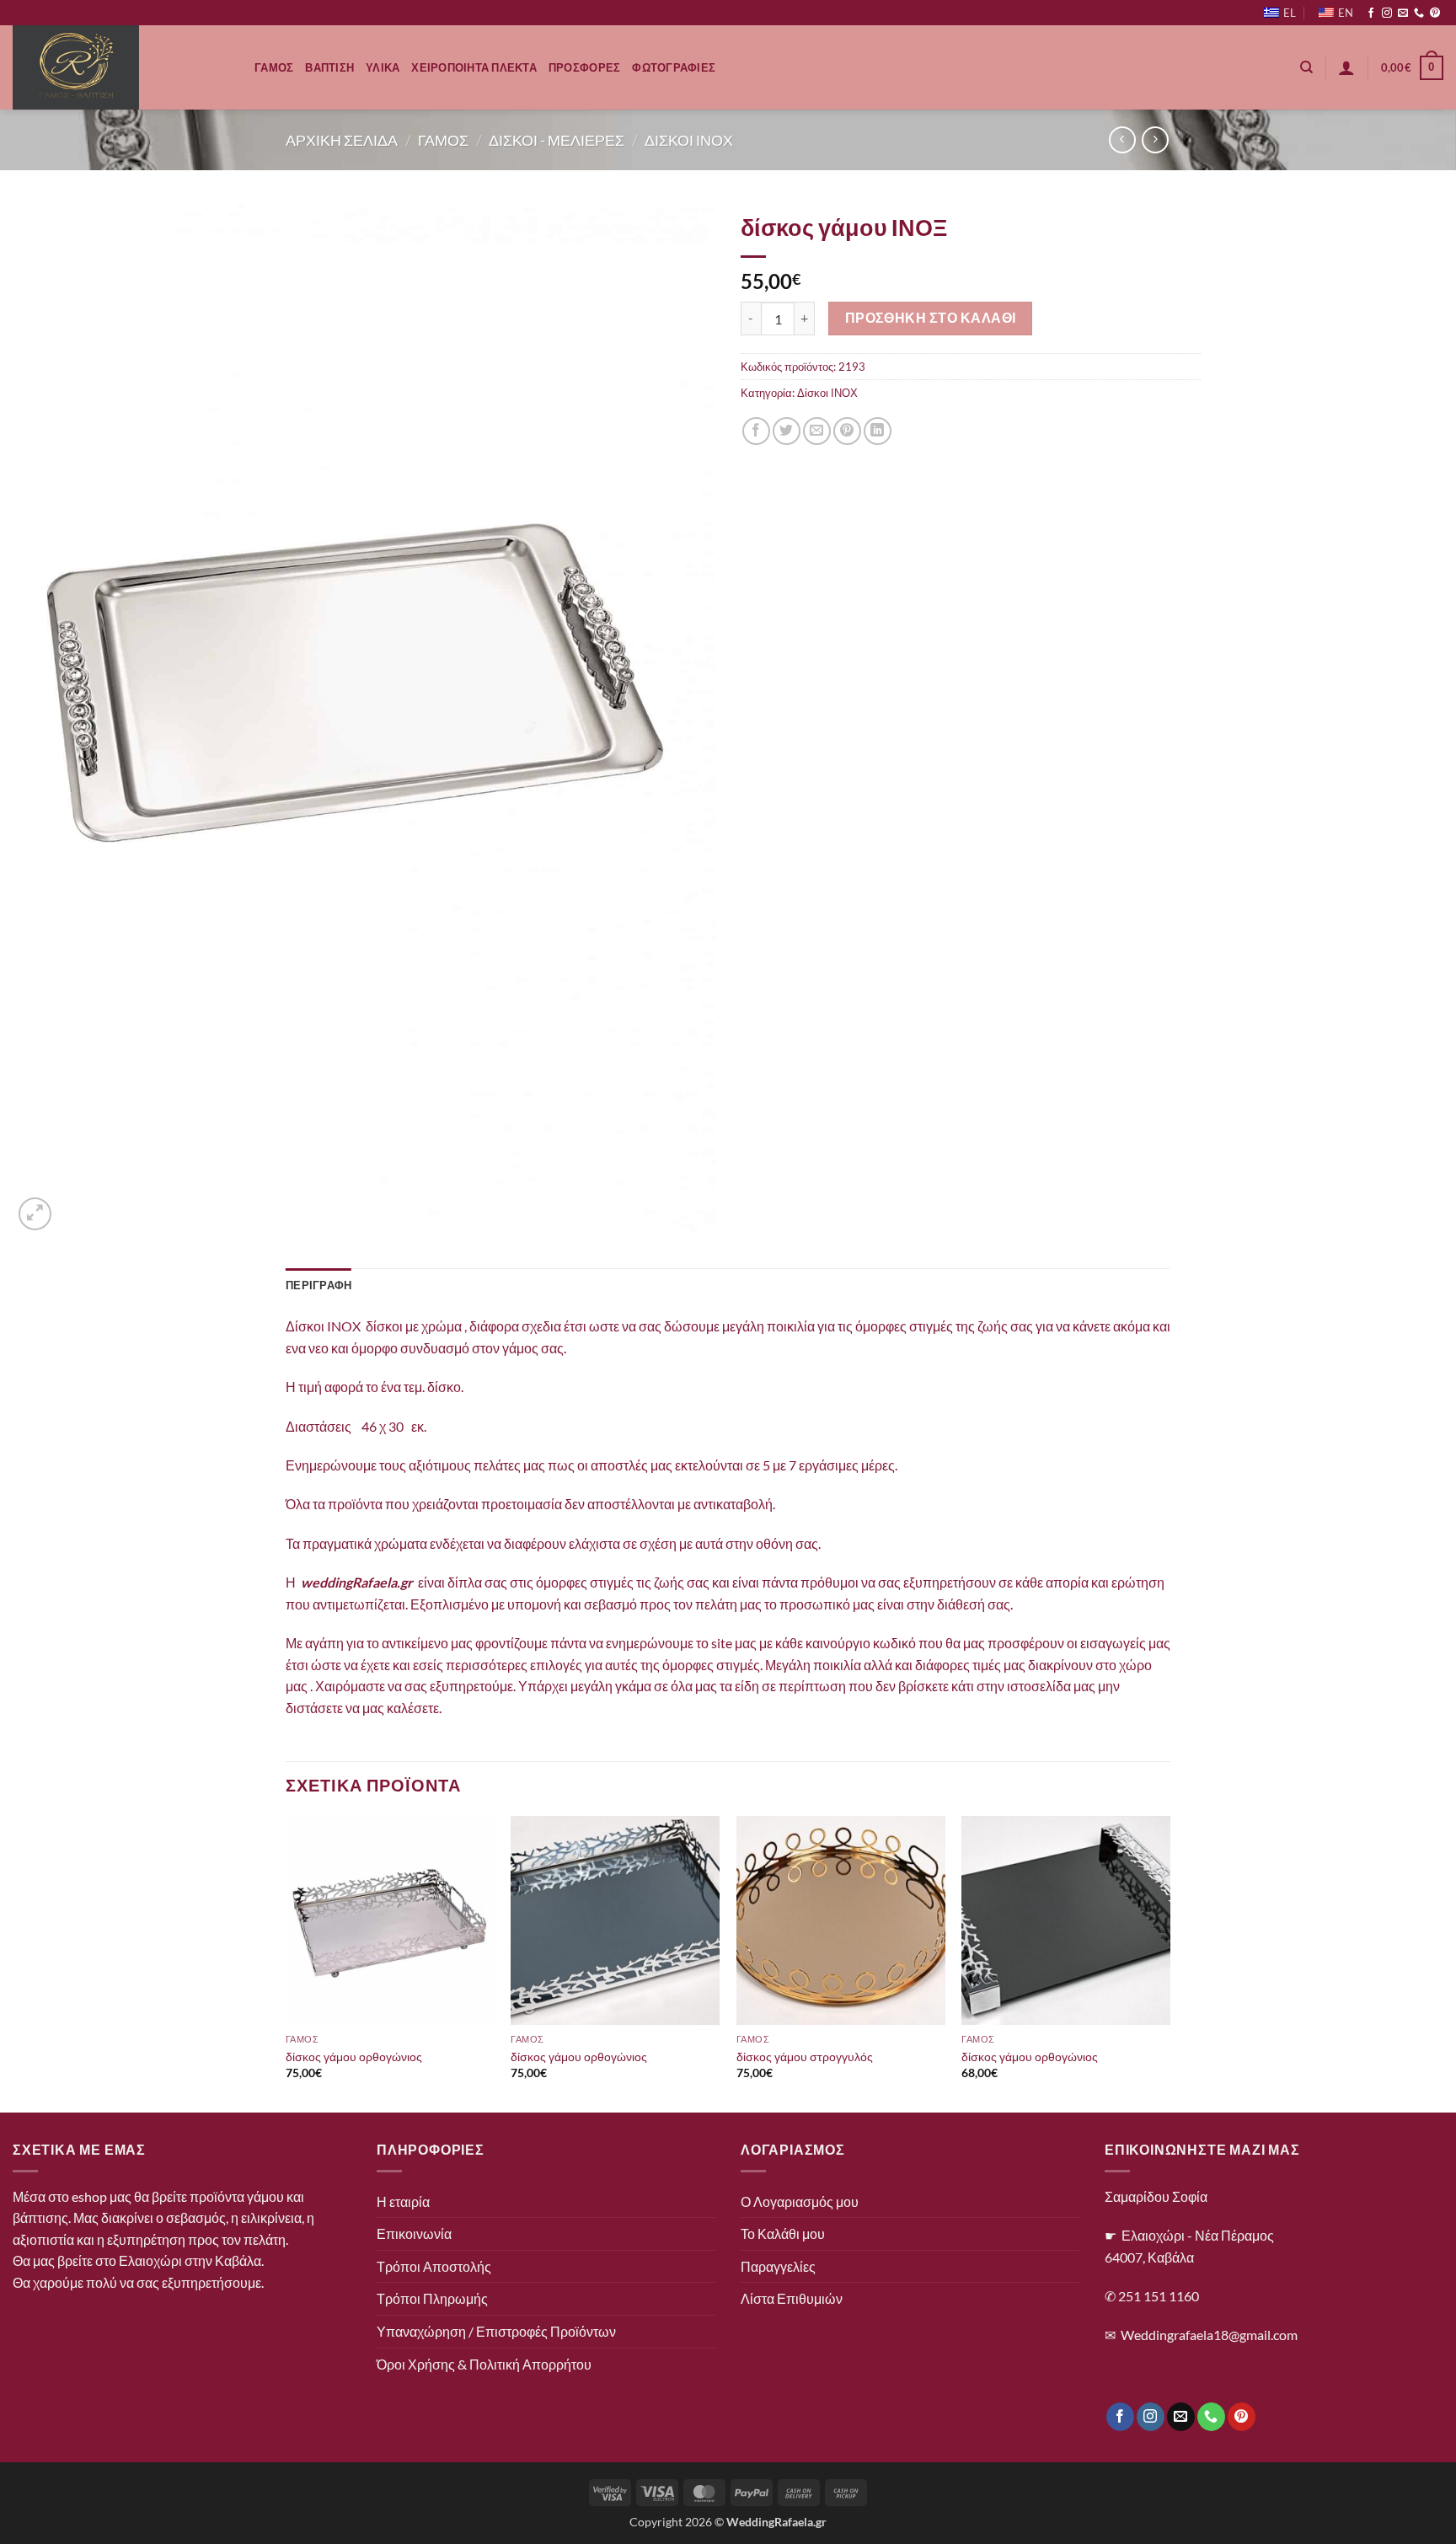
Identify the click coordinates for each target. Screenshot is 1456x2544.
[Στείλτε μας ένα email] (1403, 13)
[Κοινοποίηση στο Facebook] (756, 431)
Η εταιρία (403, 2201)
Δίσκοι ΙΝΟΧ (827, 393)
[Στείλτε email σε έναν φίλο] (817, 431)
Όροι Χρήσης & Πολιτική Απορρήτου (484, 2364)
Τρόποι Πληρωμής (432, 2298)
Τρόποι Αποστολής (434, 2266)
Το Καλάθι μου (783, 2233)
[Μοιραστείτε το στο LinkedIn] (878, 431)
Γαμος (274, 67)
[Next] (1170, 1963)
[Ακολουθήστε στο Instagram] (1387, 13)
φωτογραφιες (674, 67)
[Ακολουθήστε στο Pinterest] (1435, 13)
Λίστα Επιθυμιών (792, 2298)
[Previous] (286, 1963)
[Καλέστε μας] (1419, 13)
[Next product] (1122, 139)
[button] (1346, 67)
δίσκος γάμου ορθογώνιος (354, 2057)
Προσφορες (584, 67)
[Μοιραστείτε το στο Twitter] (787, 431)
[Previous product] (1155, 139)
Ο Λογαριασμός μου (800, 2201)
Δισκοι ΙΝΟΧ (689, 140)
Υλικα (383, 67)
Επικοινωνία (414, 2233)
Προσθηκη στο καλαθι (931, 318)
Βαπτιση (329, 67)
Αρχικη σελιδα (342, 140)
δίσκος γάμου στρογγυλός (805, 2057)
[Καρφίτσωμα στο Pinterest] (847, 431)
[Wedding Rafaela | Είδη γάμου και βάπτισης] (121, 67)
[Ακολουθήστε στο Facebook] (1371, 13)
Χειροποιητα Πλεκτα (474, 67)
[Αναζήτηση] (1306, 67)
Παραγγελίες (778, 2266)
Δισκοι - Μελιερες (557, 140)
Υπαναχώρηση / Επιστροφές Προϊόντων (496, 2331)
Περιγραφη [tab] (318, 1285)
